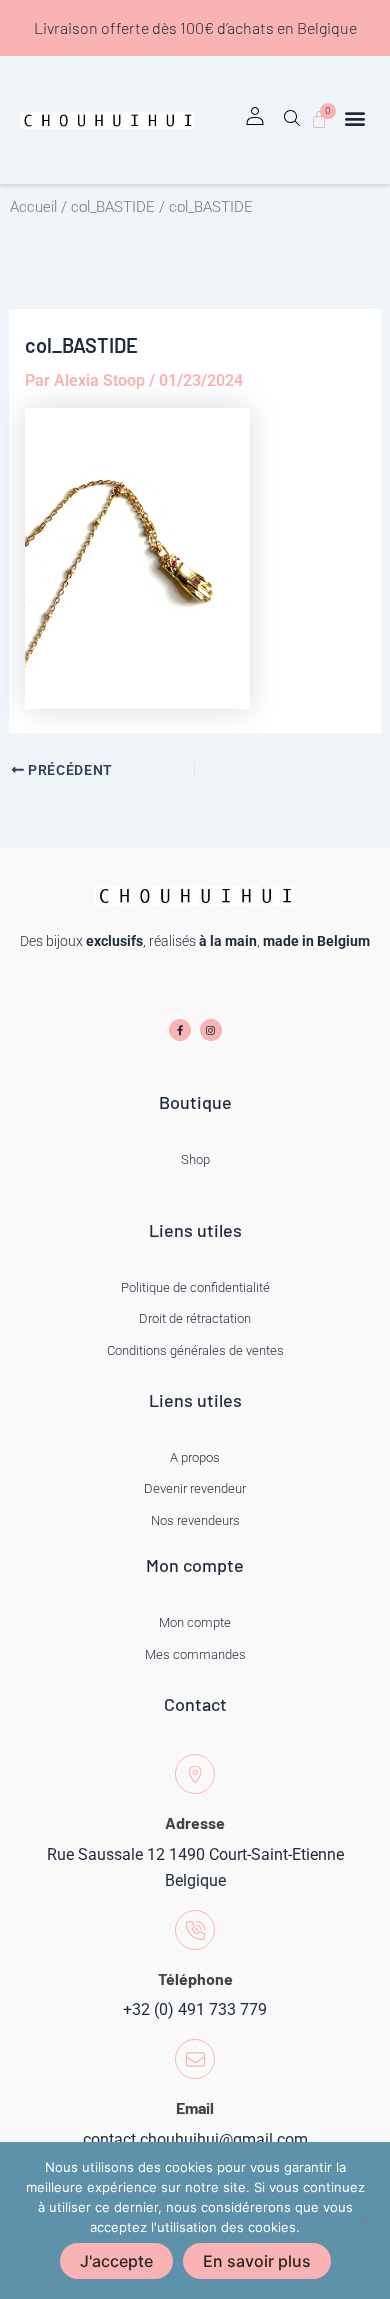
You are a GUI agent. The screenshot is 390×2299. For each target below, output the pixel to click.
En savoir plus (257, 2261)
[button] (292, 124)
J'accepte (116, 2261)
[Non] (365, 2221)
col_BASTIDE (113, 207)
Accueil (33, 207)
